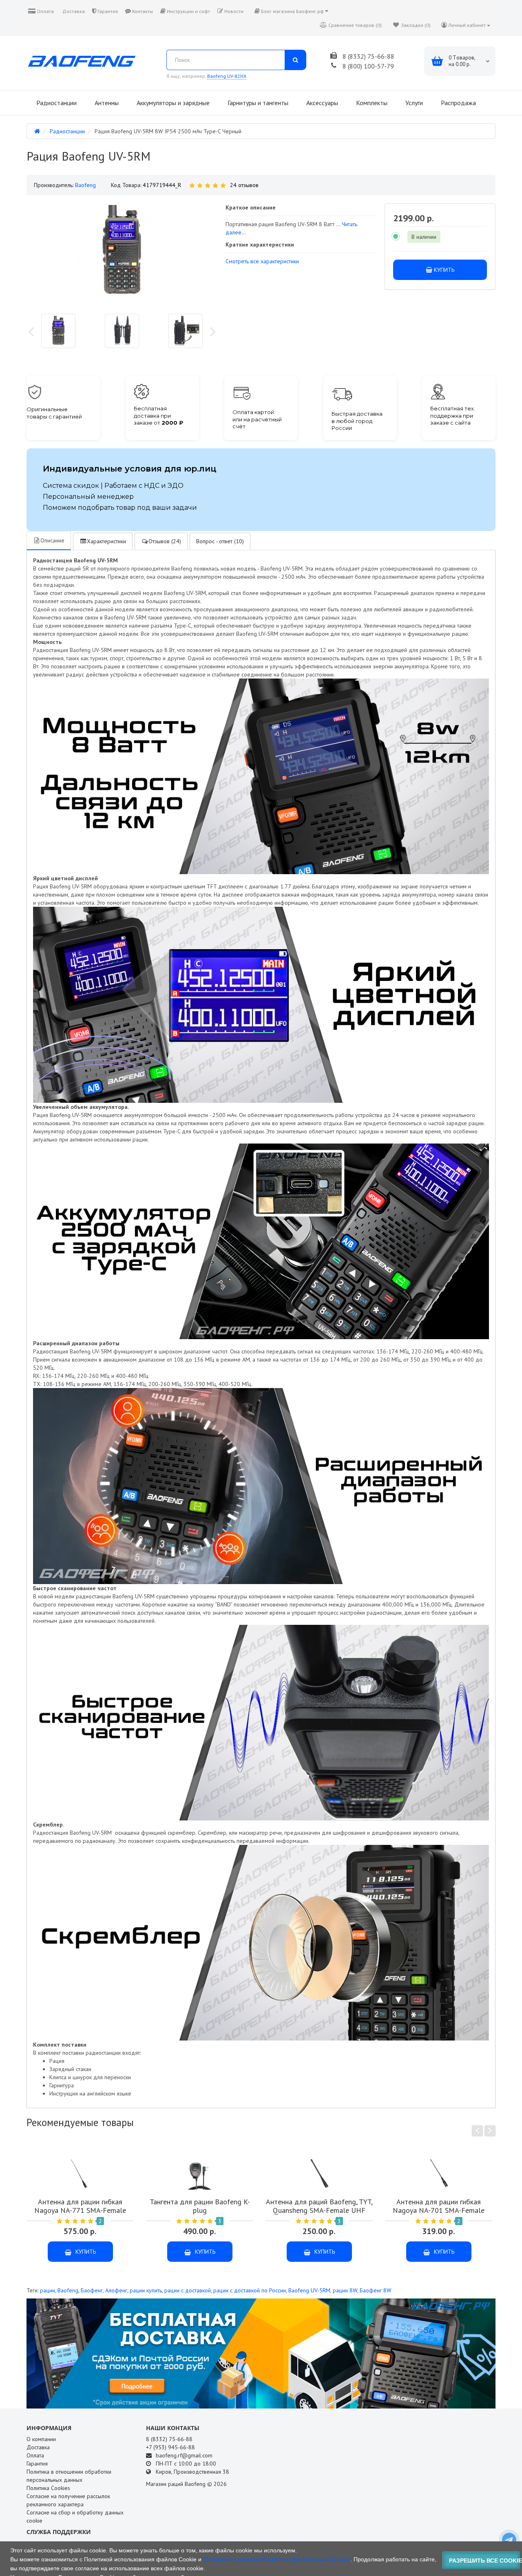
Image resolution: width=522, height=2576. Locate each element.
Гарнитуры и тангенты (257, 103)
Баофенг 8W (376, 2290)
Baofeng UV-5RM (309, 2290)
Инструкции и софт (188, 11)
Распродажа (458, 103)
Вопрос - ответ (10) (220, 541)
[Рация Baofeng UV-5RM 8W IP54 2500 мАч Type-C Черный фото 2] (186, 331)
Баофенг (92, 2290)
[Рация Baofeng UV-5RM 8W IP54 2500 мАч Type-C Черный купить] (58, 331)
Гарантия (107, 11)
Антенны (106, 103)
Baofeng (68, 2290)
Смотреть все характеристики (262, 261)
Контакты (142, 11)
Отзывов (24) (165, 541)
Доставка (73, 11)
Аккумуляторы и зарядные (172, 103)
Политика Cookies (48, 2488)
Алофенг (116, 2290)
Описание (52, 540)
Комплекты (371, 103)
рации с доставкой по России (250, 2290)
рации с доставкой (188, 2290)
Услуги (413, 103)
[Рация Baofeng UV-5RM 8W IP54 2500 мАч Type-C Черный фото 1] (122, 331)
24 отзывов (244, 185)
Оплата (45, 11)
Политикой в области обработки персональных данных (277, 2559)
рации (48, 2290)
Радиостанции (56, 103)
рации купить (146, 2290)
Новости (233, 11)
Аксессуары (321, 103)
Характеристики (106, 541)
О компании (41, 2439)
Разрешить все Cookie (485, 2561)
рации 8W (345, 2290)
